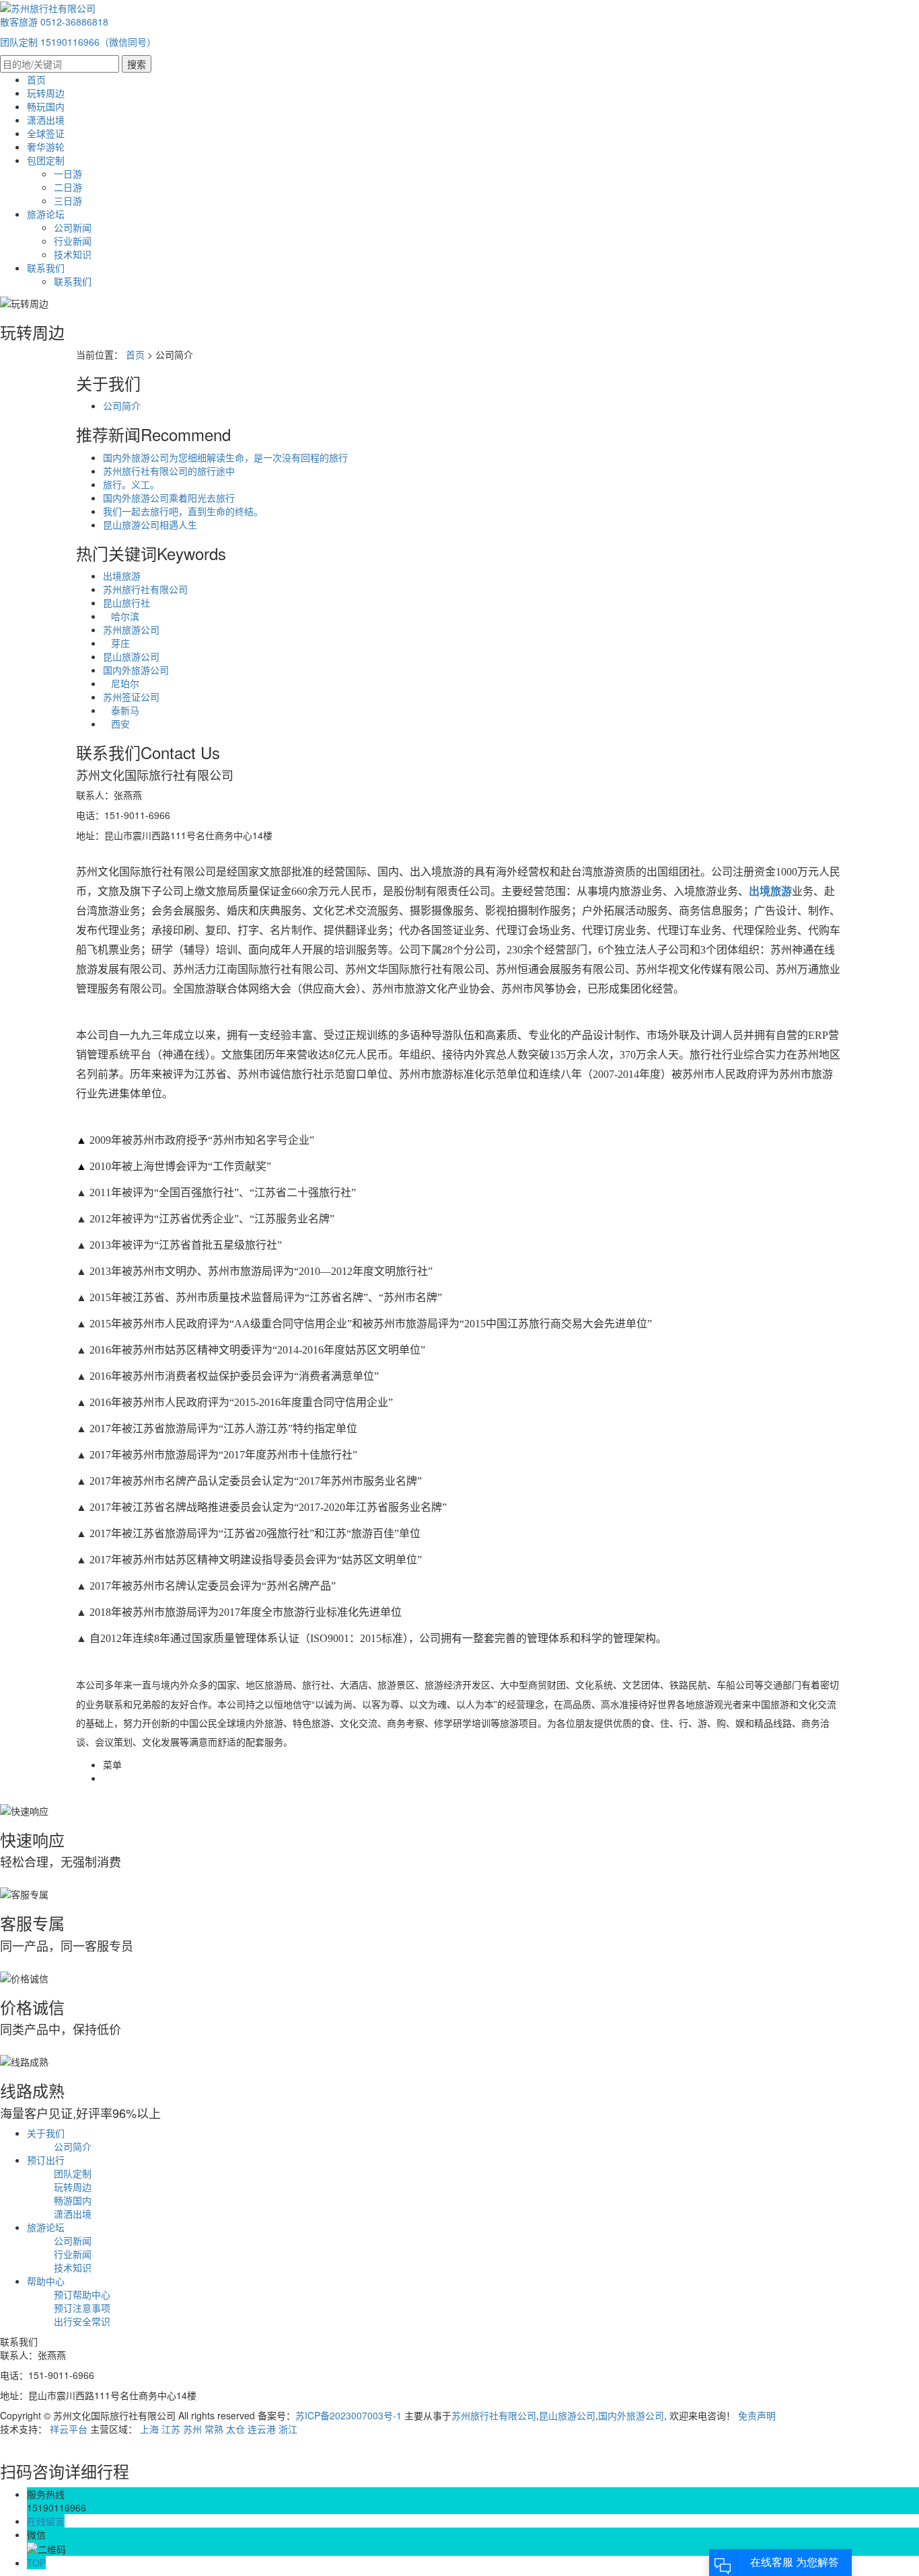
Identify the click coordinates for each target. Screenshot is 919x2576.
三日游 (68, 200)
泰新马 (121, 710)
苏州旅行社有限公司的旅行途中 (169, 471)
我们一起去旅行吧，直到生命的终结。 (183, 511)
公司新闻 (73, 227)
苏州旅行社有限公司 (145, 589)
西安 (116, 724)
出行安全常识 (82, 2321)
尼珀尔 (121, 683)
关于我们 (46, 2133)
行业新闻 (73, 241)
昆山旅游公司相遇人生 (150, 524)
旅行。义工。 (131, 484)
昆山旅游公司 (131, 656)
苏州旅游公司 (131, 629)
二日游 (68, 187)
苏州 (192, 2429)
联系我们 (46, 268)
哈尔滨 (121, 616)
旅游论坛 (46, 214)
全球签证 (46, 133)
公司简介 (122, 405)
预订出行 (46, 2160)
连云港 (262, 2429)
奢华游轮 (46, 147)
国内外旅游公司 (136, 670)
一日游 (68, 173)
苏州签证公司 (131, 697)
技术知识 (73, 254)
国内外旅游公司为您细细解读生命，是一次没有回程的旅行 (225, 457)
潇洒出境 (46, 120)
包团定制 (46, 160)
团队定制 (73, 2173)
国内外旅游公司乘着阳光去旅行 (169, 498)
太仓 (235, 2429)
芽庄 (116, 643)
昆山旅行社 (126, 602)
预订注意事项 (82, 2308)
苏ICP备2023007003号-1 (348, 2415)
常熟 (214, 2429)
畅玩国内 (46, 106)
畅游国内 (73, 2200)
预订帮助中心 (82, 2294)
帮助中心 (46, 2281)
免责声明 (757, 2415)
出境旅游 (122, 576)
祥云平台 (69, 2429)
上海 (149, 2429)
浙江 (288, 2429)
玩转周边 (46, 93)
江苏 (171, 2429)
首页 (36, 79)
